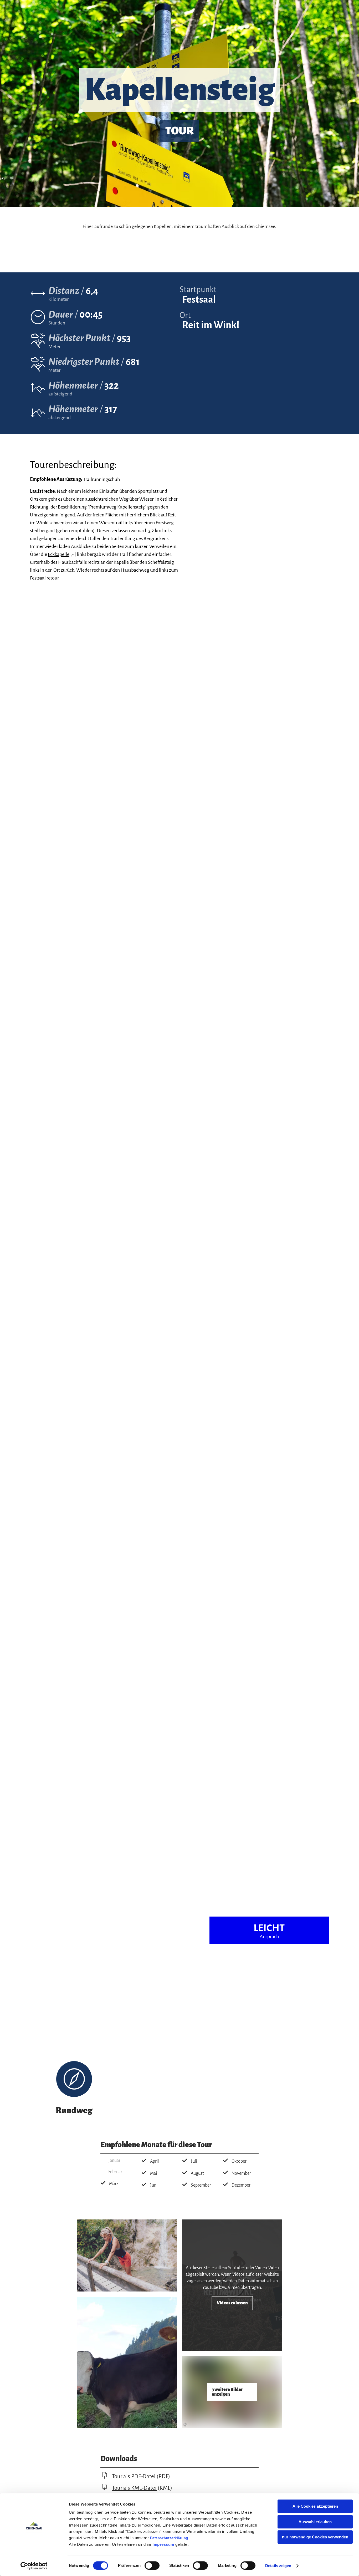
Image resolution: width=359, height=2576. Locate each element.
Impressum (163, 2544)
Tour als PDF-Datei (134, 2476)
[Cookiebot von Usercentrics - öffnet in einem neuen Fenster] (34, 2566)
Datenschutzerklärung (169, 2538)
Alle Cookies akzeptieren (315, 2506)
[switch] (152, 2565)
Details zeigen (278, 2566)
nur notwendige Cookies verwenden (315, 2537)
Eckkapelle (61, 554)
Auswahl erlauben (315, 2522)
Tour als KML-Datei (134, 2488)
